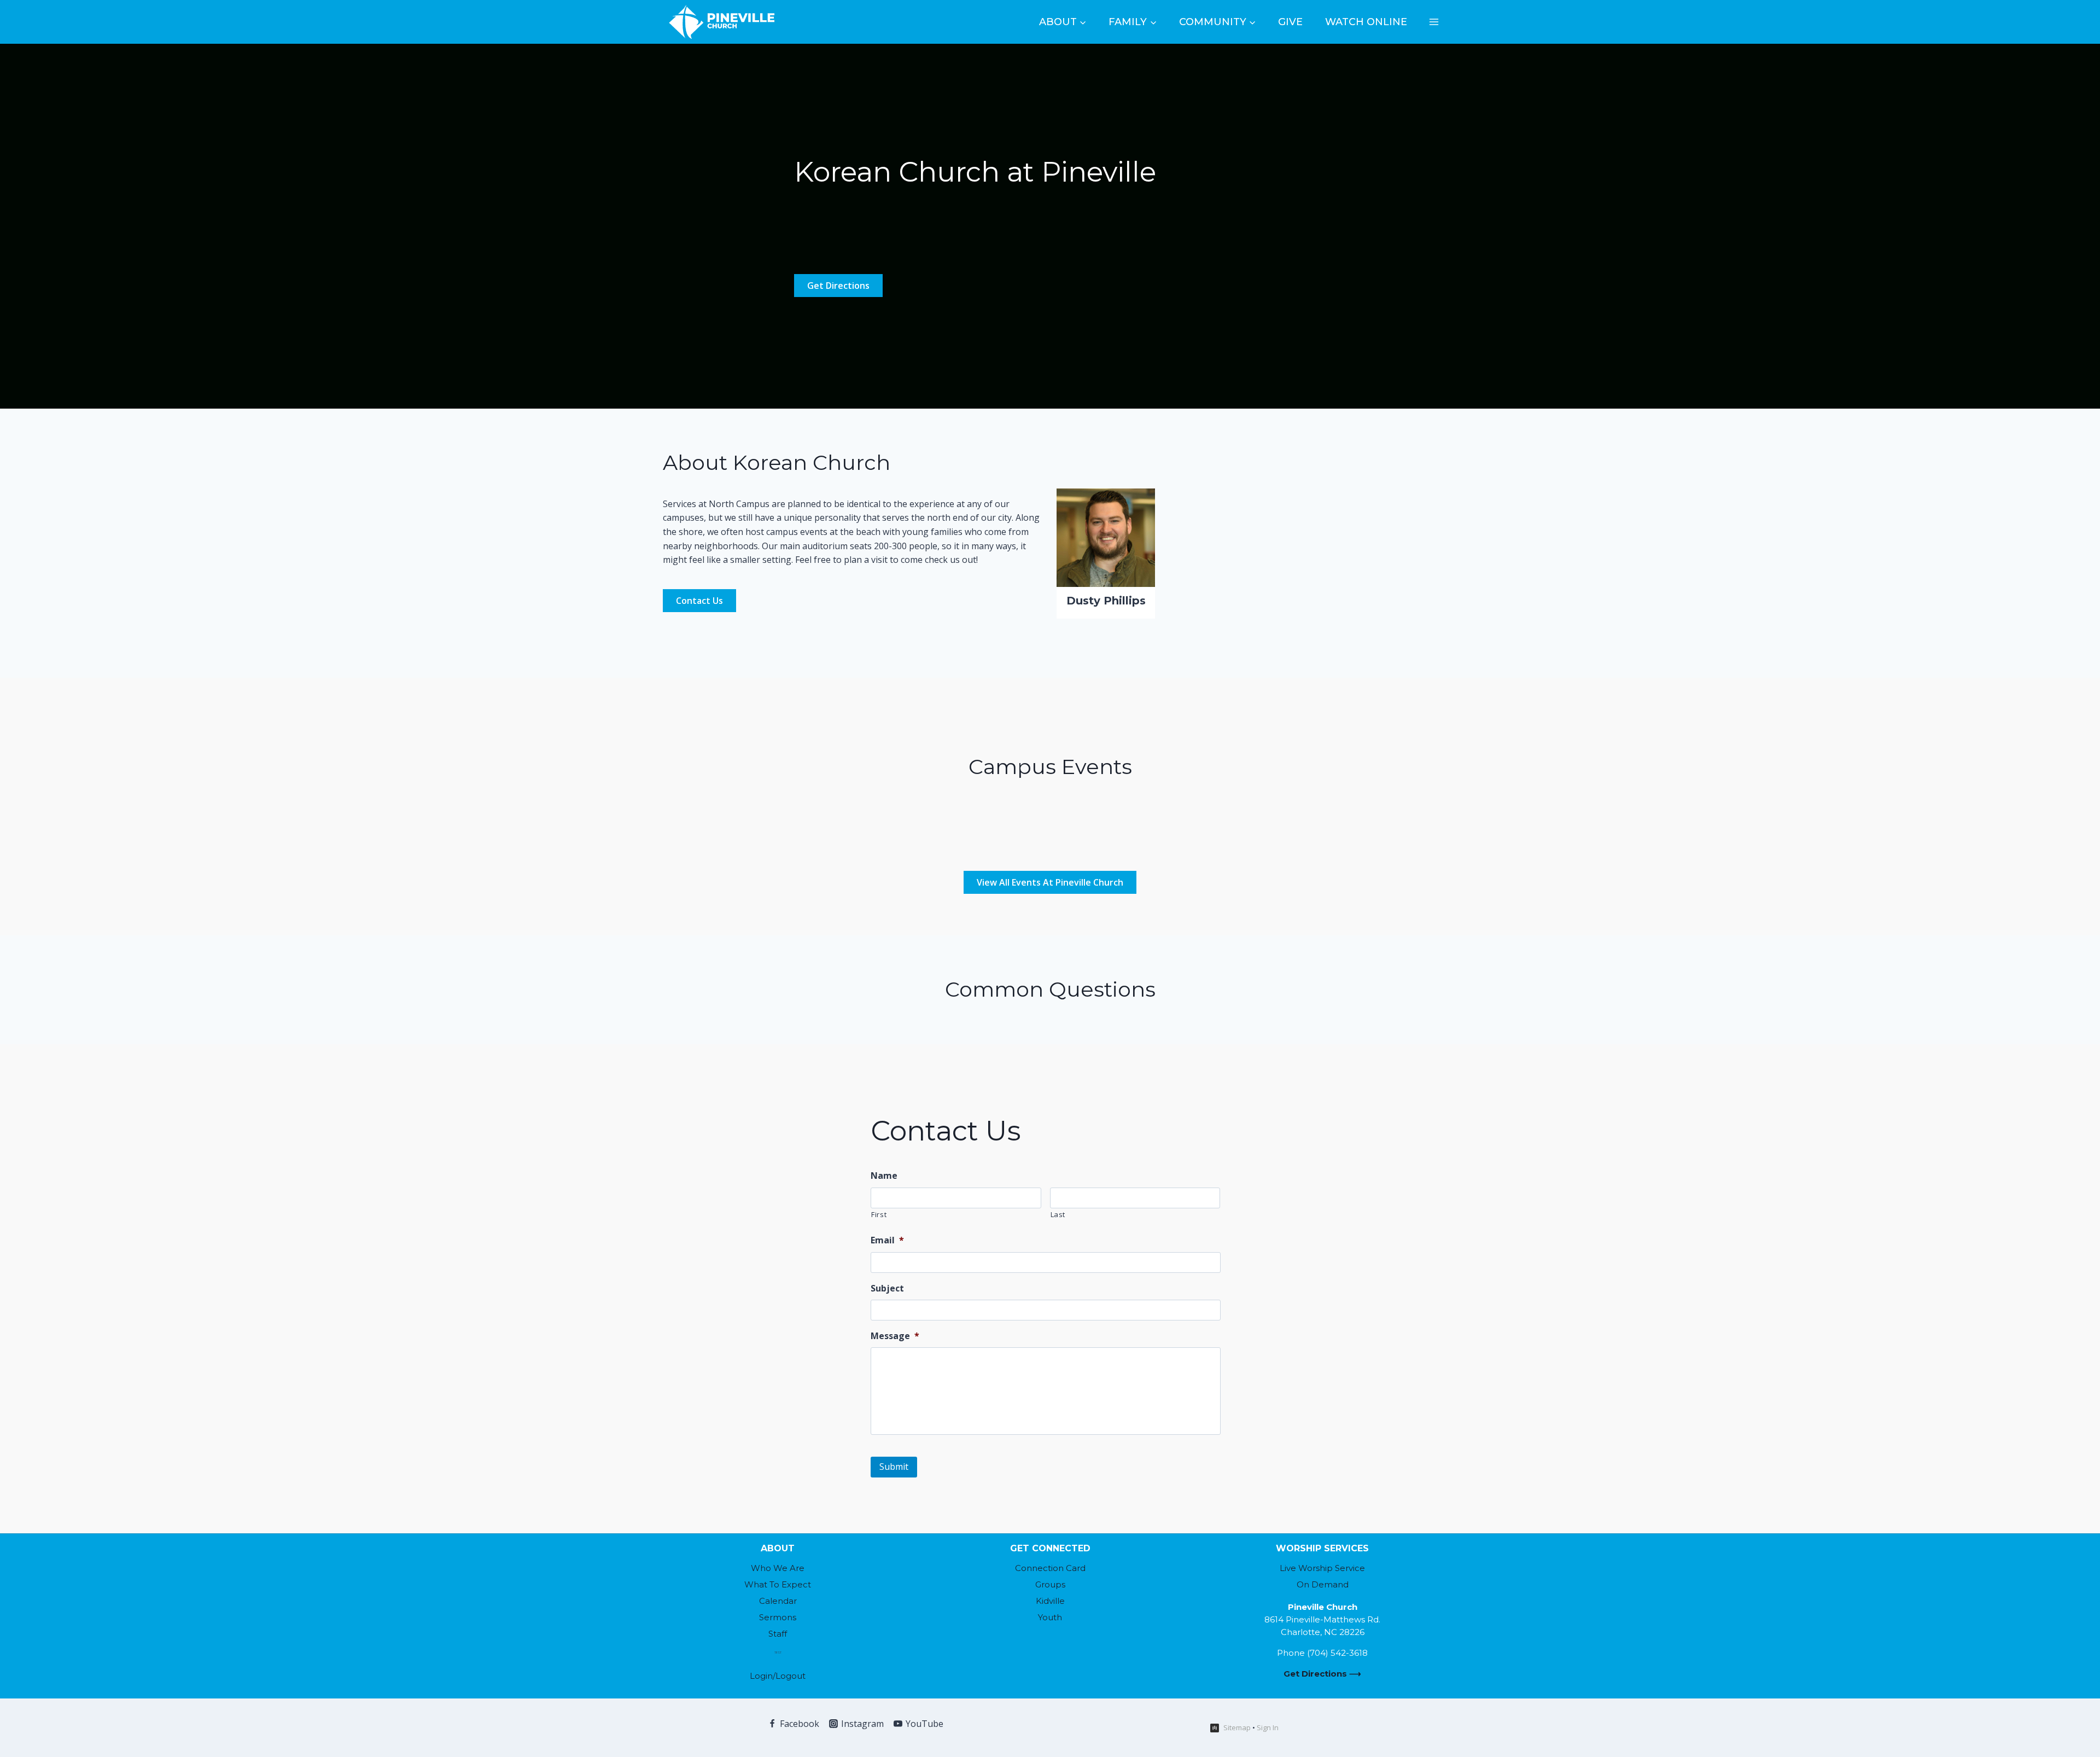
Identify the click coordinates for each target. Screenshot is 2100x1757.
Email (887, 1240)
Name (884, 1176)
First (879, 1214)
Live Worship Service (1322, 1568)
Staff (778, 1634)
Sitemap (1237, 1727)
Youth (1050, 1617)
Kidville (1050, 1601)
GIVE (1290, 22)
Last (1058, 1214)
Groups (1050, 1584)
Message (895, 1336)
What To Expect (778, 1584)
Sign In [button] (1268, 1727)
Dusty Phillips (1106, 601)
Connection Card (1050, 1568)
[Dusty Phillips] (1106, 538)
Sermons (778, 1617)
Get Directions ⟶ (1322, 1674)
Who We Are (778, 1568)
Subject (887, 1288)
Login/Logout (778, 1676)
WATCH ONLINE (1366, 22)
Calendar (778, 1601)
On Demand (1323, 1584)
